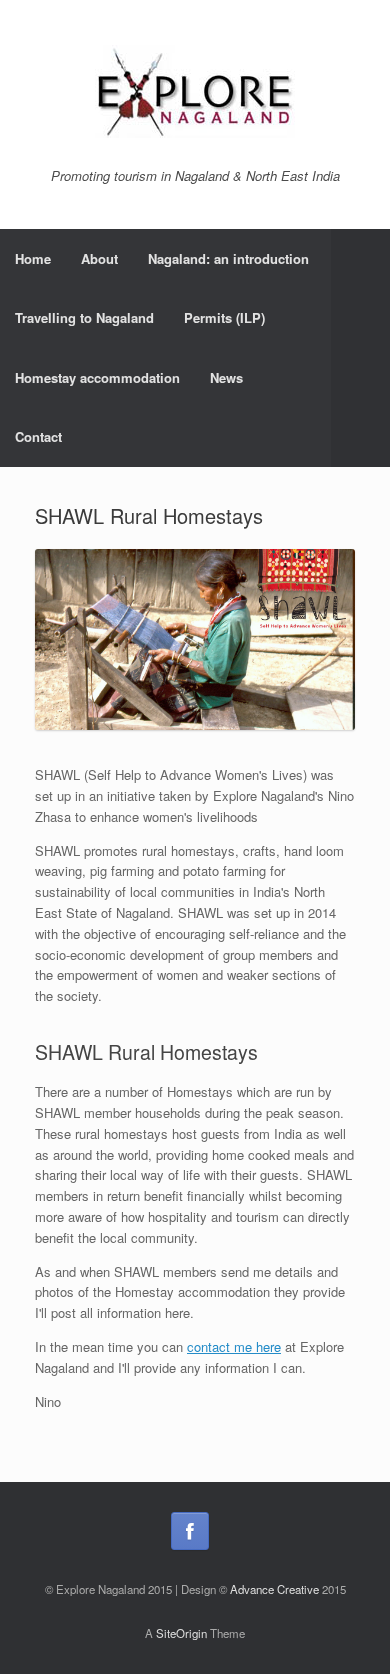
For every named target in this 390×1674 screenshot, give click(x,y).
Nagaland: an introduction (228, 258)
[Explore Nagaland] (195, 91)
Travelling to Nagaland (84, 317)
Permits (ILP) (224, 317)
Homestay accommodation (97, 377)
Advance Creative (274, 1589)
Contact (38, 436)
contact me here (234, 1346)
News (226, 377)
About (99, 258)
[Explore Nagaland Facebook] (190, 1531)
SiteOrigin (181, 1633)
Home (33, 258)
